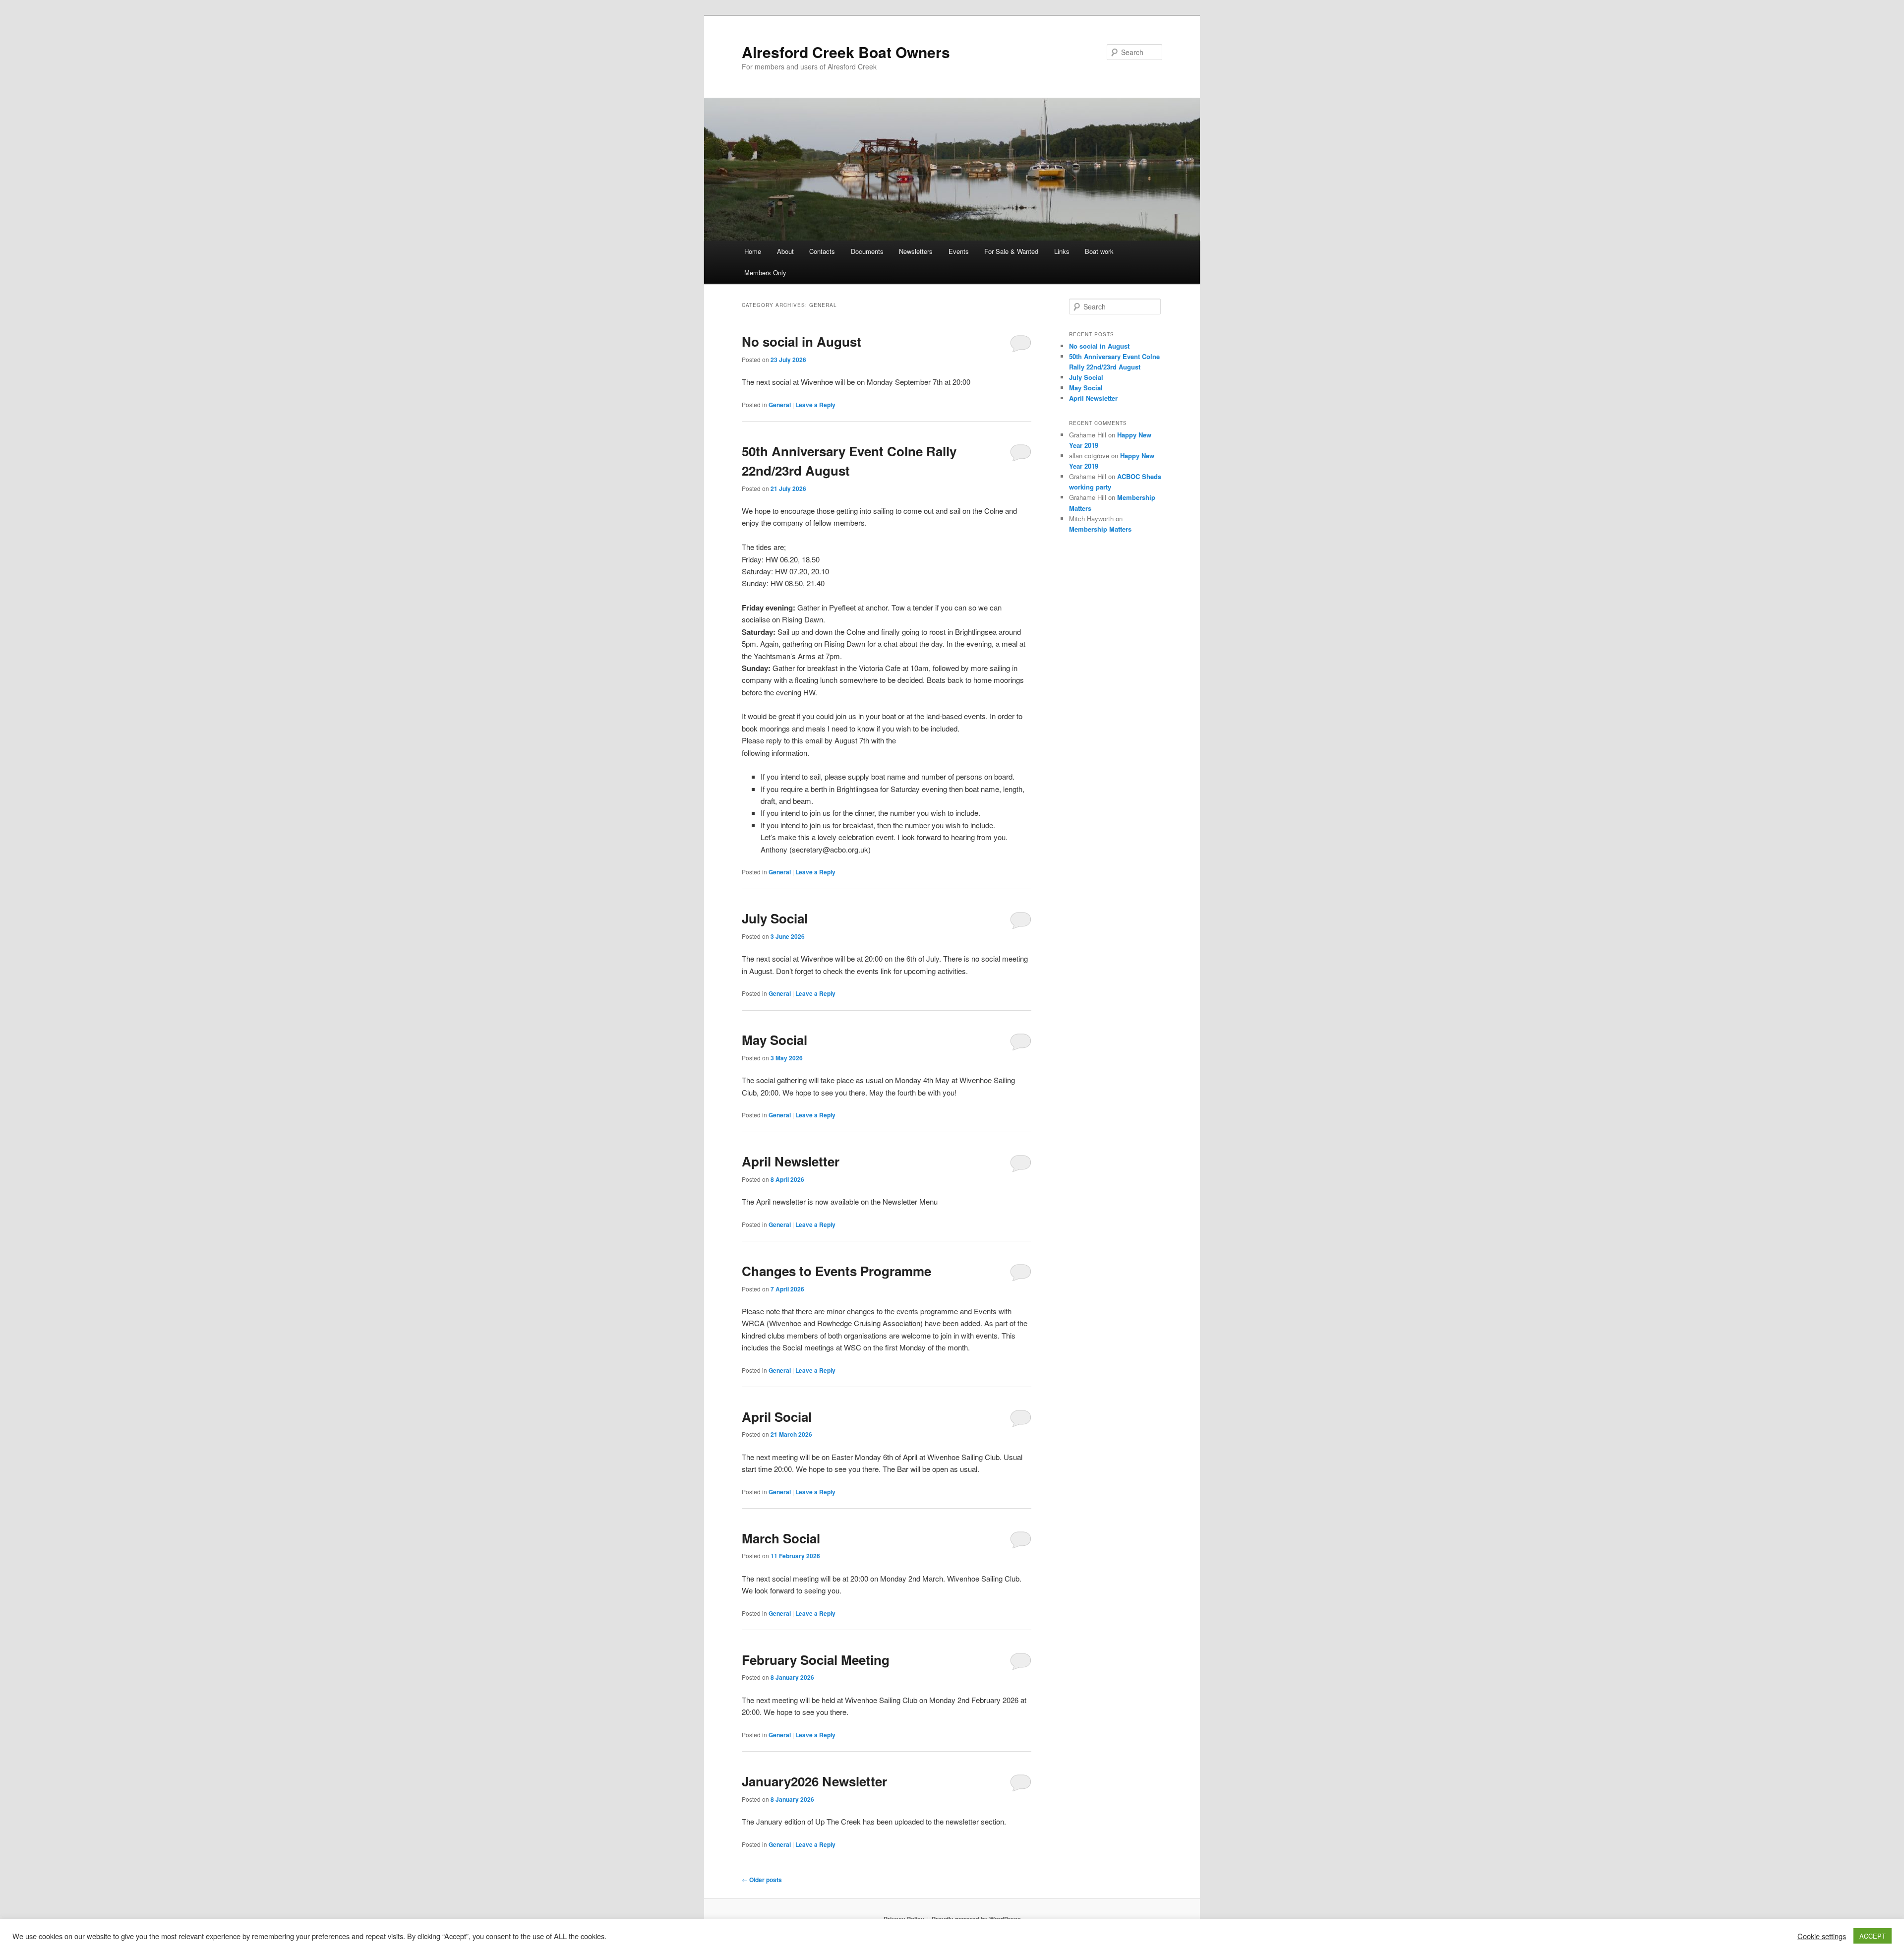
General (780, 405)
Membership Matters (1100, 529)
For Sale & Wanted (1011, 251)
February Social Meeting (816, 1660)
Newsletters (916, 251)
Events (959, 251)
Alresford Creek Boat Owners (846, 52)
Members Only (765, 273)
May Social (774, 1040)
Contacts (822, 251)
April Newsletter (791, 1161)
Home (753, 251)
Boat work (1099, 251)
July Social (775, 918)
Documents (867, 251)
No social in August (802, 341)
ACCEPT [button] (1873, 1936)
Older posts (762, 1880)
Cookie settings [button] (1822, 1936)
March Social (781, 1538)
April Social (777, 1417)
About (785, 251)
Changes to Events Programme (836, 1271)
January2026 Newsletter (814, 1781)
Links (1062, 251)
